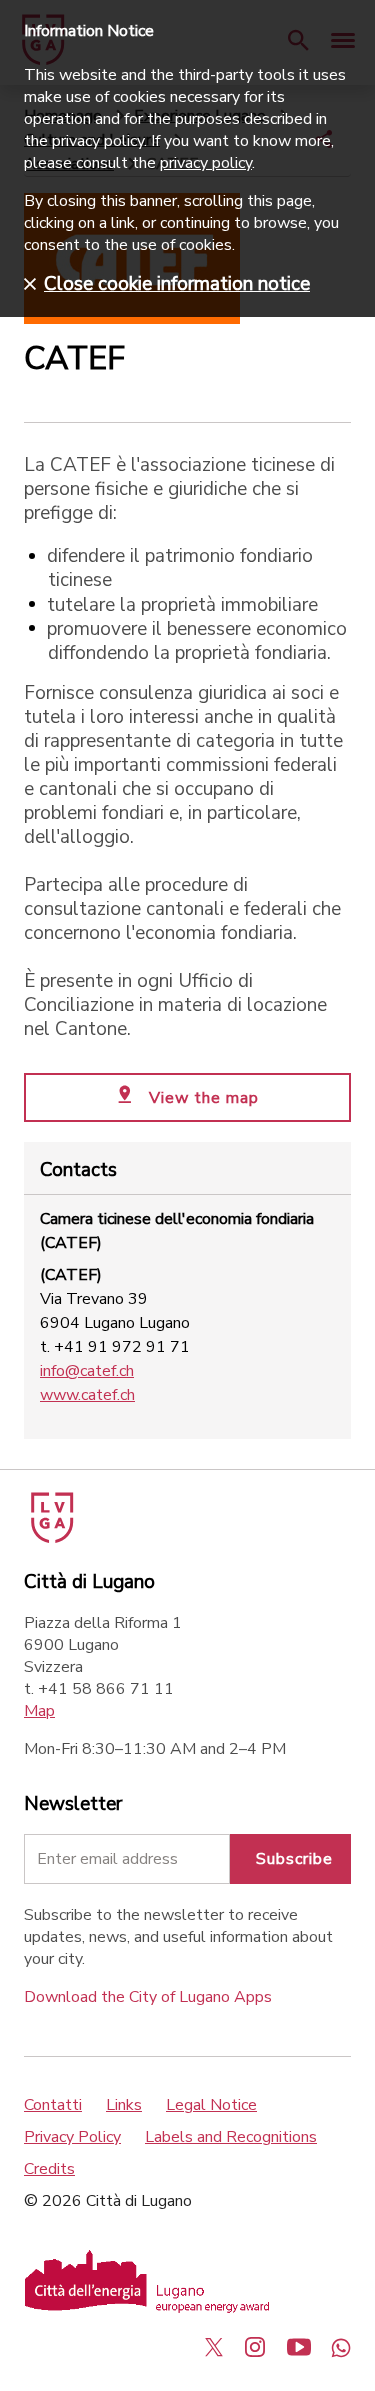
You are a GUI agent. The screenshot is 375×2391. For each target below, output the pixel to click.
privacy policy (206, 163)
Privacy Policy (72, 2137)
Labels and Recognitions (231, 2137)
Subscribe (294, 1859)
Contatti (53, 2105)
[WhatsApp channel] (341, 2347)
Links (124, 2105)
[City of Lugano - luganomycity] (214, 2347)
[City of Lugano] (50, 1538)
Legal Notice (211, 2105)
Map (39, 1711)
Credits (49, 2169)
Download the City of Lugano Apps (148, 1997)
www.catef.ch (87, 1395)
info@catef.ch (87, 1371)
